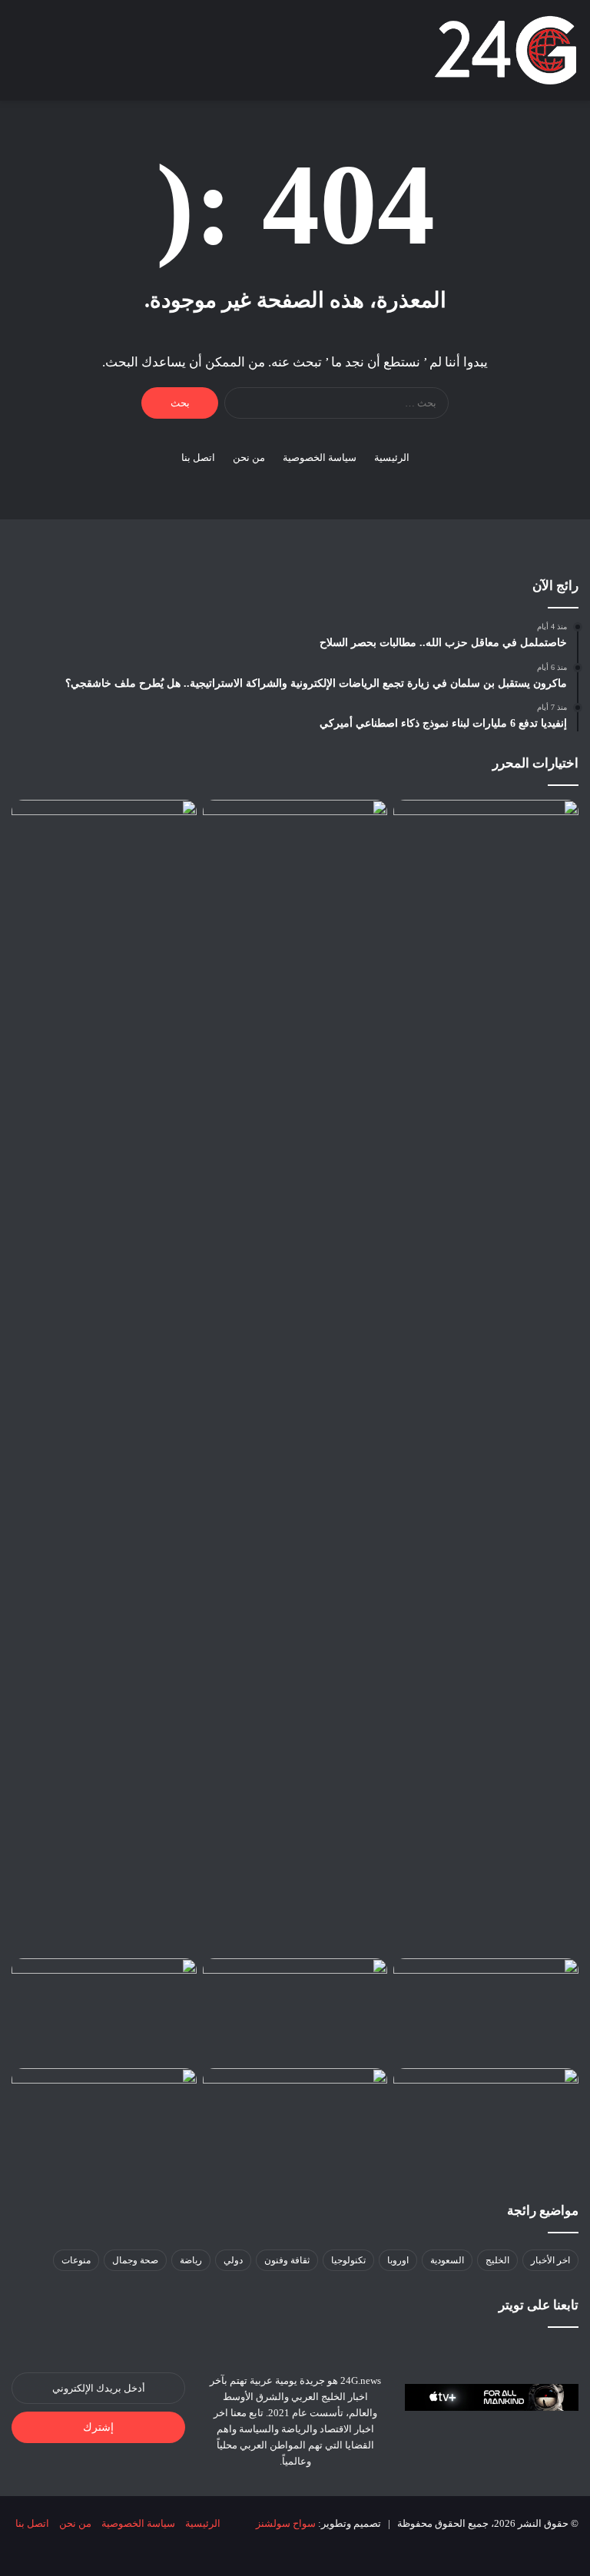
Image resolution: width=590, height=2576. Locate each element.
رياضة (191, 2260)
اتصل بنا (198, 458)
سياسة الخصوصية (320, 458)
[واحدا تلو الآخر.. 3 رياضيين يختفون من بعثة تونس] (295, 2011)
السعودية (447, 2260)
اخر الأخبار (550, 2260)
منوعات (76, 2260)
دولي (233, 2260)
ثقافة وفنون (287, 2260)
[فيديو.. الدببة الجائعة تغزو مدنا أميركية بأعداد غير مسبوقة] (104, 2011)
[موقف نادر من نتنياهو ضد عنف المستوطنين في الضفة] (295, 852)
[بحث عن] (46, 56)
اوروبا (398, 2260)
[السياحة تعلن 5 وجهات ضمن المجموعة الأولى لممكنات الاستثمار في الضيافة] (486, 1376)
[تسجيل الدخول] (100, 56)
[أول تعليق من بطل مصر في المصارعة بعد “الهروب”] (295, 2120)
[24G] (505, 50)
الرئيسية (392, 458)
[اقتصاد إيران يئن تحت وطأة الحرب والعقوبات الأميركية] (486, 2011)
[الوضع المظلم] (73, 56)
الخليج (497, 2260)
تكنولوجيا (348, 2260)
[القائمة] (19, 56)
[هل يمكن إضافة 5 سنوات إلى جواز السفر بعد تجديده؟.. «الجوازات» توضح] (104, 1376)
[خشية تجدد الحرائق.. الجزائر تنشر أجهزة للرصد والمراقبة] (486, 2120)
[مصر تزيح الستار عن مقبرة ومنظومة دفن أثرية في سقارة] (104, 2120)
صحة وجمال (135, 2260)
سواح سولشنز (286, 2523)
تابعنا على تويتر (539, 2305)
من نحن (249, 458)
